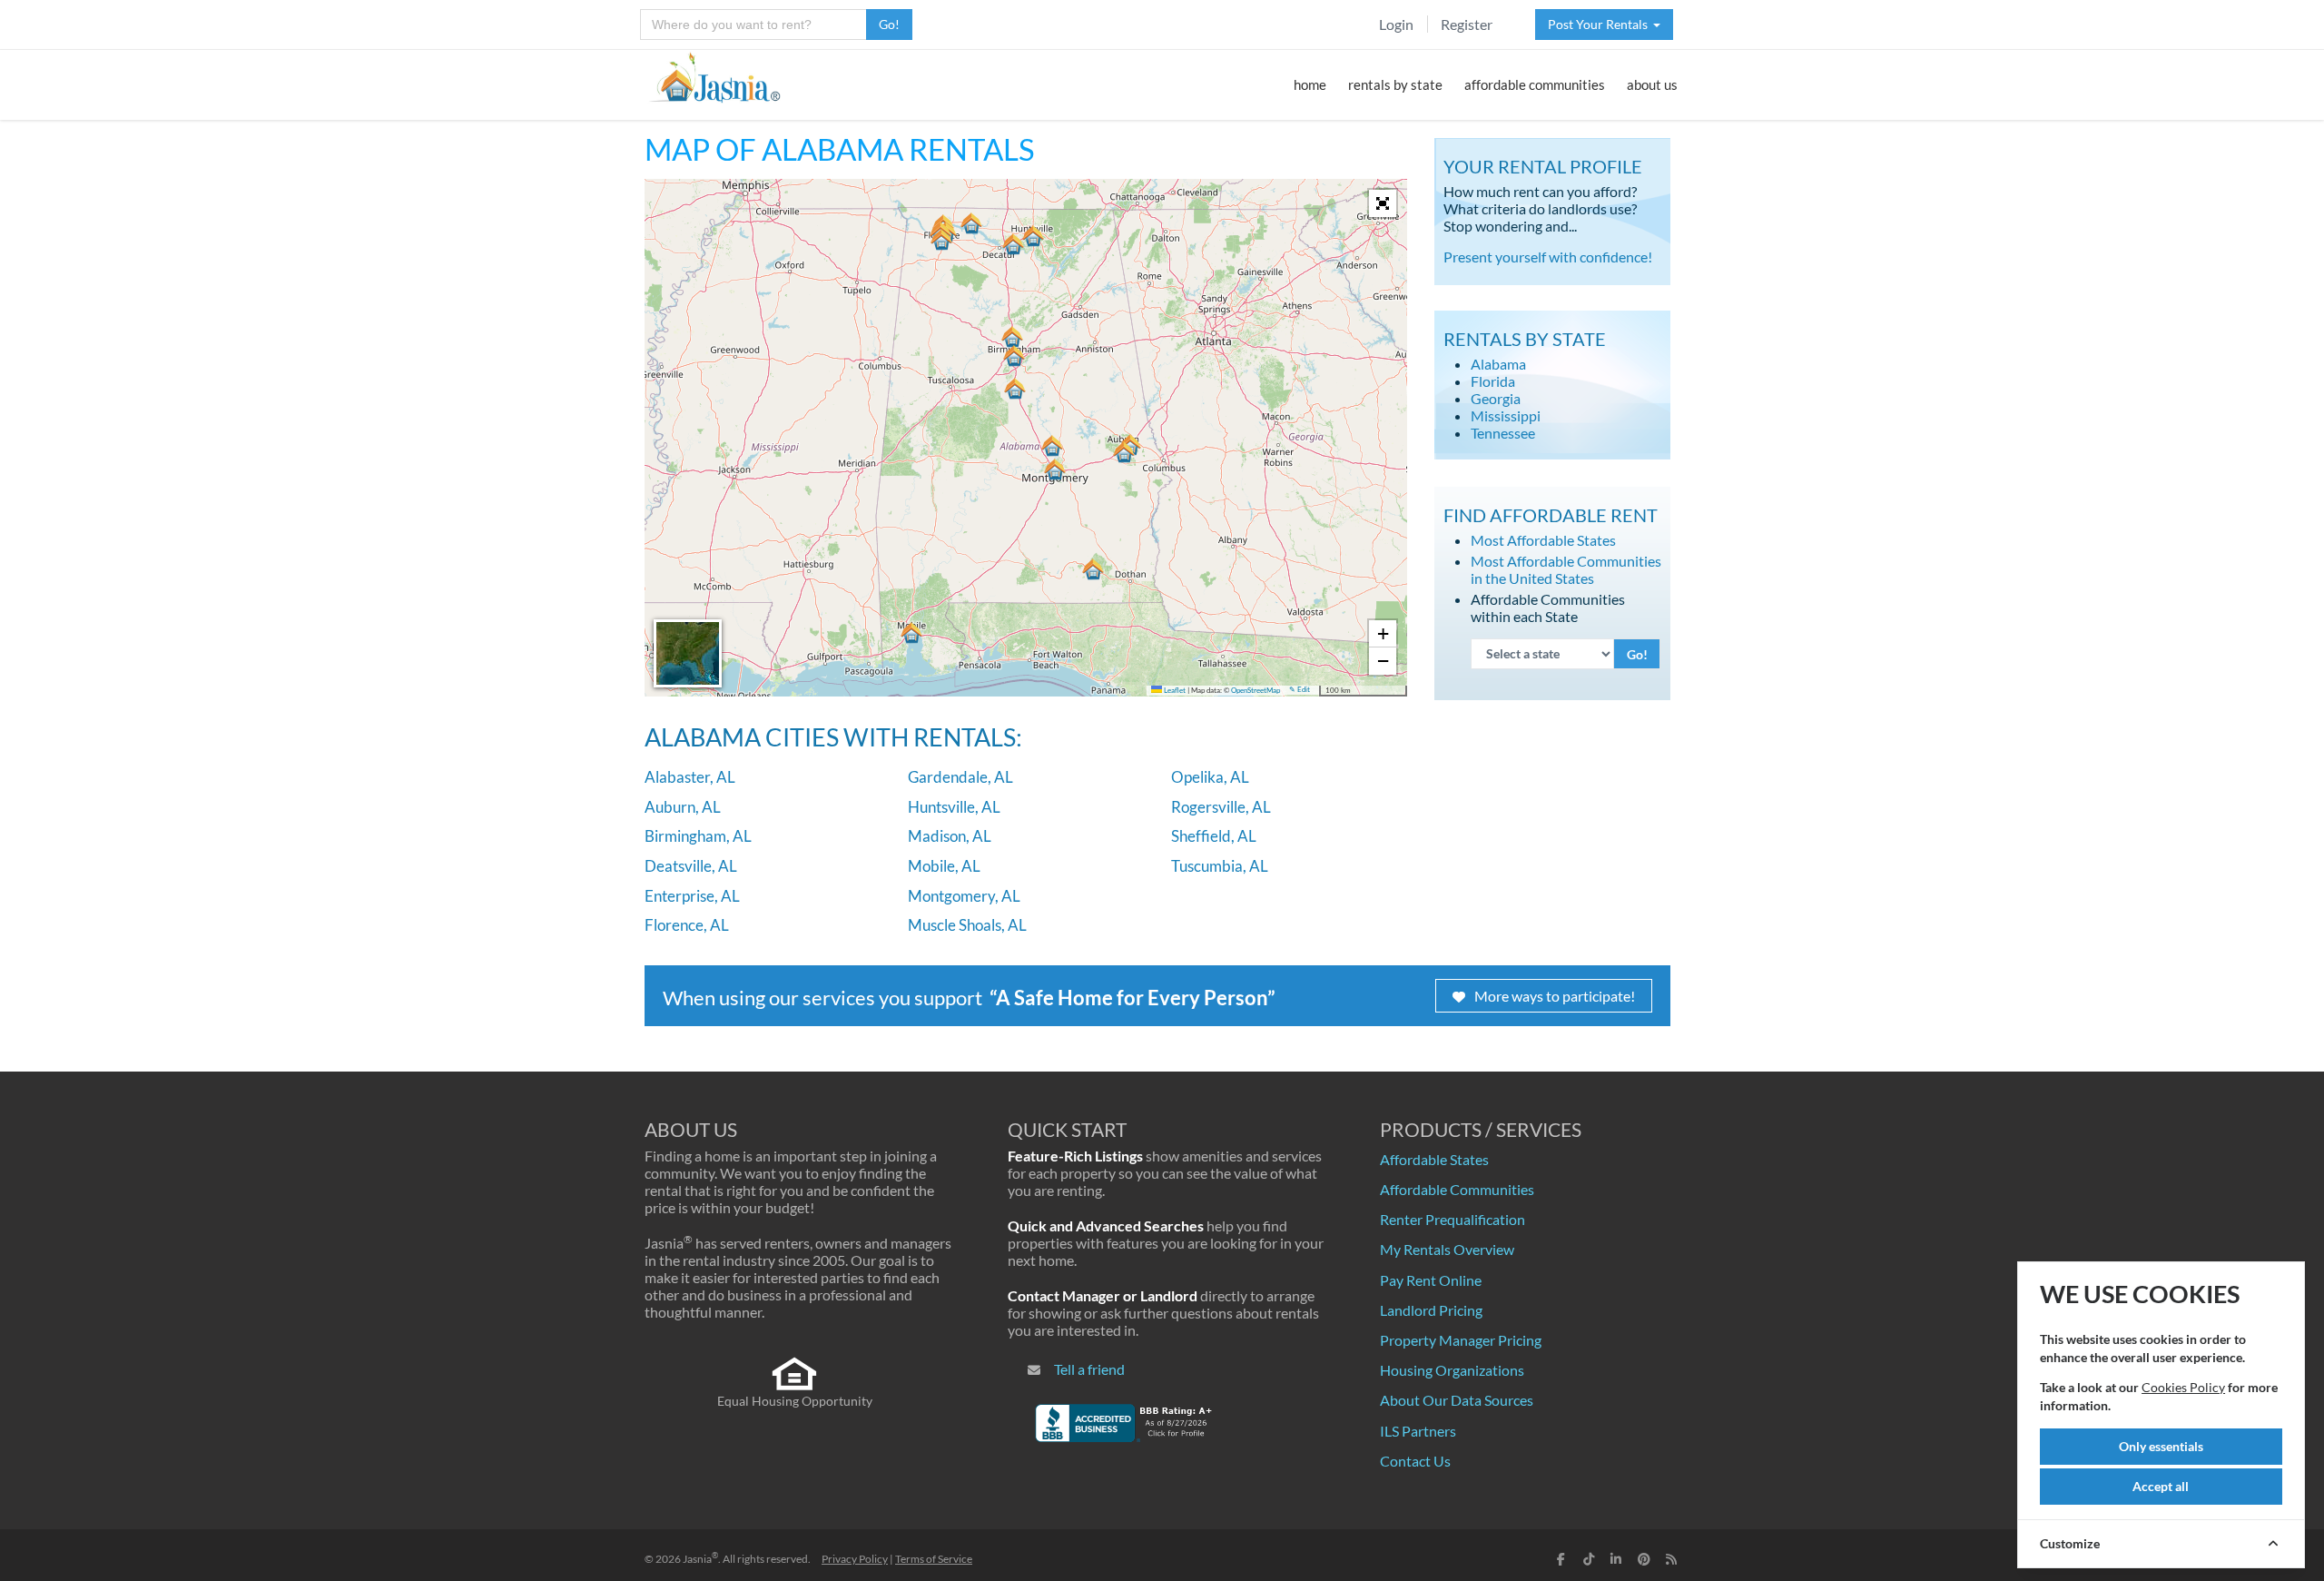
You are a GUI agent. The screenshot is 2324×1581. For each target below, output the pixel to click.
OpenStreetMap (1256, 691)
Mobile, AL (944, 866)
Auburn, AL (683, 807)
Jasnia (700, 1559)
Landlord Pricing (1431, 1310)
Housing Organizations (1452, 1370)
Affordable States (1434, 1159)
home (1310, 84)
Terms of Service (934, 1559)
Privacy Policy (855, 1559)
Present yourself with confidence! (1548, 257)
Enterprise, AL (692, 896)
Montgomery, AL (964, 896)
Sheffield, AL (1214, 836)
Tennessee (1503, 433)
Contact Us (1415, 1461)
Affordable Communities (1457, 1189)
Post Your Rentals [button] (1600, 24)
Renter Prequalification (1452, 1219)
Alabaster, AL (690, 777)
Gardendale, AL (960, 777)
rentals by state (1395, 84)
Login (1396, 24)
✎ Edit (1300, 690)
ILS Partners (1418, 1431)
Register (1467, 24)
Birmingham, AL (698, 836)
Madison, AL (950, 836)
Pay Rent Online (1431, 1280)
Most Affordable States (1543, 540)
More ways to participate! (1555, 996)
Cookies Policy (2183, 1387)
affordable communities (1535, 84)
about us (1652, 84)
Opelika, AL (1210, 777)
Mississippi (1506, 415)
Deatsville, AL (691, 866)
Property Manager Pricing (1461, 1340)
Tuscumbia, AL (1220, 866)
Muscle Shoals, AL (967, 925)
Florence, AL (687, 925)
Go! (889, 24)
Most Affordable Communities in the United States (1566, 569)
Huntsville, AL (954, 807)
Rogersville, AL (1221, 807)
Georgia (1496, 398)
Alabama (1498, 364)
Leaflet (1174, 691)
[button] (1015, 389)
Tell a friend (1089, 1369)
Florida (1493, 381)
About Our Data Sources (1457, 1400)
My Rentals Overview (1447, 1249)
